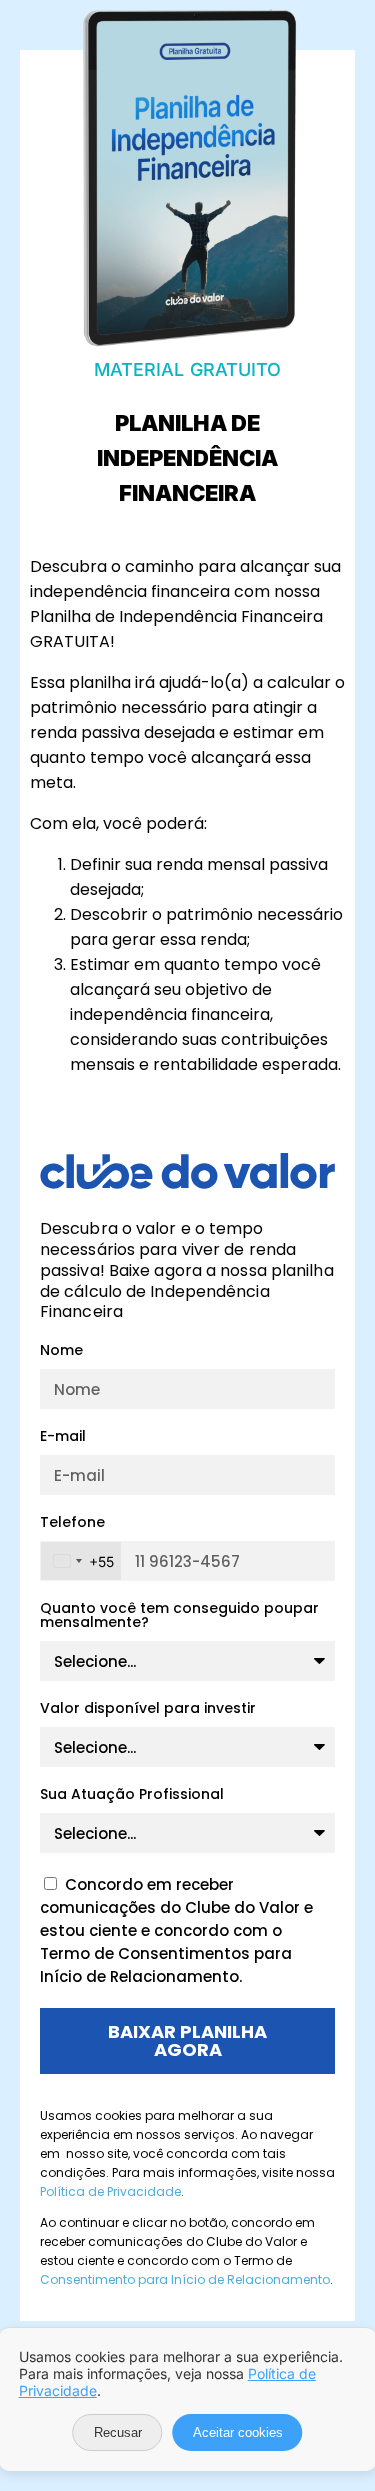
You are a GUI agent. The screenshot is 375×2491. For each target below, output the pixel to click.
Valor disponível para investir (148, 1709)
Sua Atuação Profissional (132, 1795)
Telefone (72, 1523)
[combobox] (81, 1561)
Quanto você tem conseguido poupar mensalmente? (179, 1616)
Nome (61, 1351)
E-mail (63, 1437)
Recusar (118, 2432)
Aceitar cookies (238, 2432)
